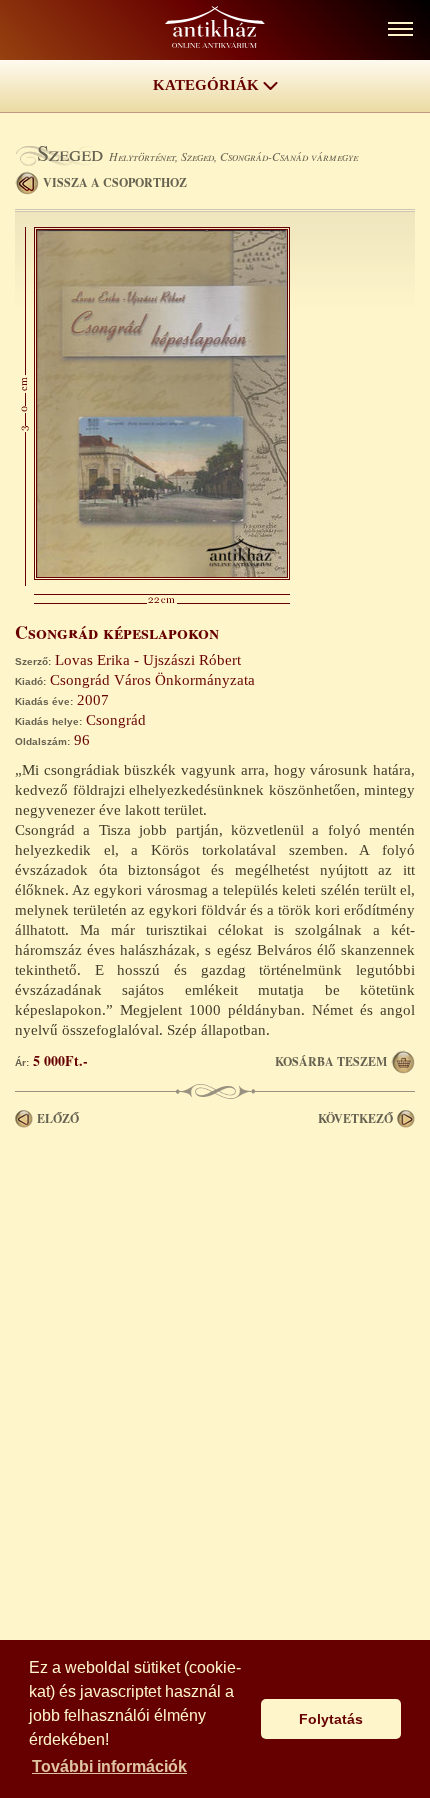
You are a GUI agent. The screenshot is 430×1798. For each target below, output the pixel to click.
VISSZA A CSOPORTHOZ (115, 182)
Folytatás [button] (331, 1719)
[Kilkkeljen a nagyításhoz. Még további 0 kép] (162, 575)
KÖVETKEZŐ (355, 1118)
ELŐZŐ (58, 1118)
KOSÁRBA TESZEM (331, 1061)
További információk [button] (109, 1766)
